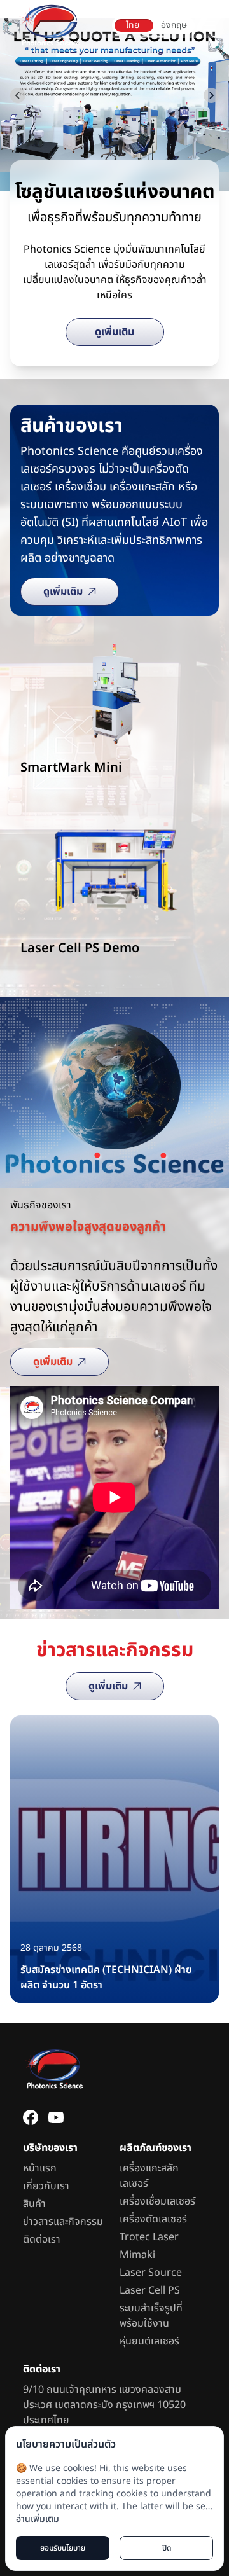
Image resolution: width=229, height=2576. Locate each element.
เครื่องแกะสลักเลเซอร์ (149, 2176)
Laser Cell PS (150, 2290)
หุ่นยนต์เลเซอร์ (149, 2341)
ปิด (167, 2548)
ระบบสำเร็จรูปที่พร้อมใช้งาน (151, 2316)
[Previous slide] (18, 95)
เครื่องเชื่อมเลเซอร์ (157, 2201)
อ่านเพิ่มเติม (38, 2519)
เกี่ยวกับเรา (46, 2186)
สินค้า (34, 2204)
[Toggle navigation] (209, 25)
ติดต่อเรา (42, 2240)
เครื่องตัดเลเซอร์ (153, 2219)
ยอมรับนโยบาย (63, 2548)
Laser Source (151, 2273)
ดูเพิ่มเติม (114, 332)
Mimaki (137, 2255)
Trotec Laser (149, 2237)
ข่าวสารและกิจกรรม (63, 2222)
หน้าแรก (40, 2168)
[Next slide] (211, 95)
